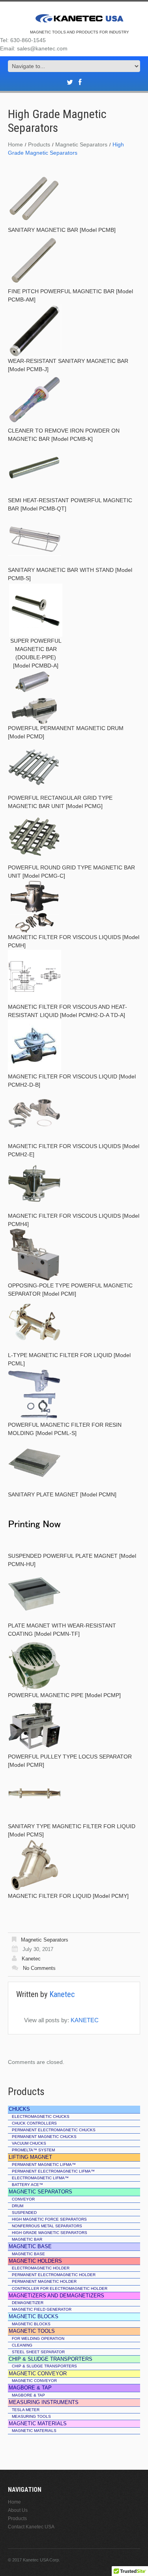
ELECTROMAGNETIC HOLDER (41, 2268)
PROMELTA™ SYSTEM (33, 2150)
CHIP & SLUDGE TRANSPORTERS (44, 2366)
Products (39, 144)
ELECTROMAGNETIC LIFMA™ (40, 2178)
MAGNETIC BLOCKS (31, 2324)
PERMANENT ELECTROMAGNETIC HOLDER (54, 2275)
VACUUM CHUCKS (29, 2143)
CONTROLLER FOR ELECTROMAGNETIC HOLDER (60, 2288)
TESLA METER (26, 2410)
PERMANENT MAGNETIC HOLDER (44, 2281)
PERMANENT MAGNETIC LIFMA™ (44, 2165)
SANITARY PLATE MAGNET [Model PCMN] (62, 1494)
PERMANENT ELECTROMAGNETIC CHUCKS (54, 2130)
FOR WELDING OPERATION (38, 2338)
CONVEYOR (23, 2199)
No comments (39, 1968)
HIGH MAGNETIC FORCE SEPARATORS (49, 2219)
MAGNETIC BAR (27, 2239)
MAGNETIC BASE (28, 2254)
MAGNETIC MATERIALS (34, 2431)
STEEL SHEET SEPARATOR (38, 2352)
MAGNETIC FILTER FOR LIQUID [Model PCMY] (68, 1896)
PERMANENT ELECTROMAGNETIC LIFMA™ (53, 2171)
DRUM (18, 2206)
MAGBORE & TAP (28, 2395)
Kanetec (31, 1959)
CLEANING (22, 2345)
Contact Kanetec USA (31, 2527)
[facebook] (80, 82)
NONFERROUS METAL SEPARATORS (47, 2226)
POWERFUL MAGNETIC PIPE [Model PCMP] (64, 1695)
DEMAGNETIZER (28, 2303)
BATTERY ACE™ (27, 2185)
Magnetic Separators (81, 144)
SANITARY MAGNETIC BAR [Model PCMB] (62, 230)
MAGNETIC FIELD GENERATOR (42, 2309)
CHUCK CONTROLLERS (34, 2123)
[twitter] (70, 82)
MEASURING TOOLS (31, 2416)
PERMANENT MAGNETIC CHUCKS (44, 2137)
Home (15, 144)
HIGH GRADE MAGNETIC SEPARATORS (50, 2233)
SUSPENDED (24, 2213)
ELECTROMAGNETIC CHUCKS (41, 2116)
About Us (18, 2510)
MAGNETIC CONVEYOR (34, 2381)
